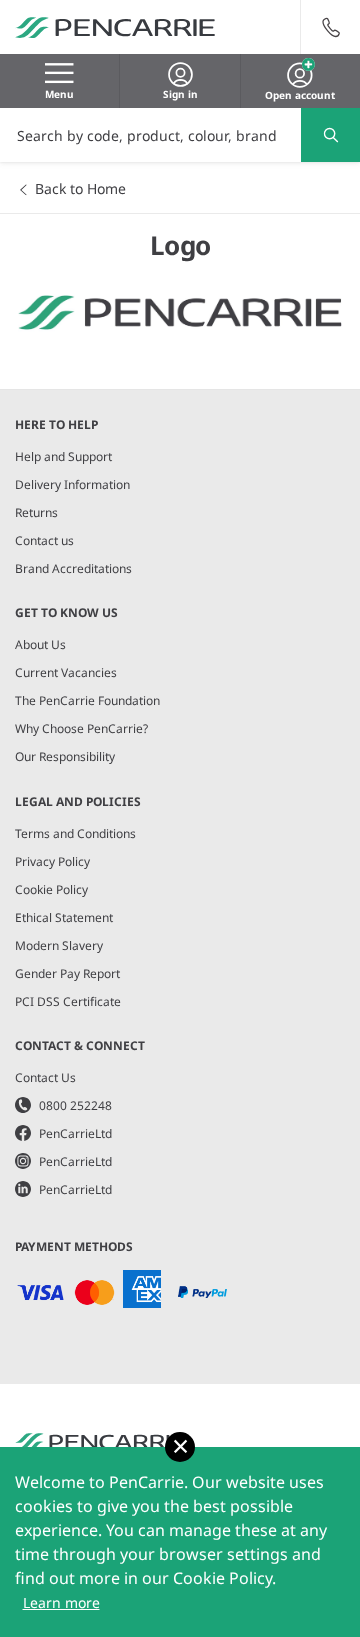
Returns (36, 512)
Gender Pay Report (67, 973)
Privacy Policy (52, 861)
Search (330, 135)
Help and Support (63, 456)
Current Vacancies (66, 672)
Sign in (180, 94)
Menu (59, 94)
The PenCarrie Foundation (87, 700)
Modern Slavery (59, 945)
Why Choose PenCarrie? (81, 728)
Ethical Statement (64, 917)
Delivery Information (72, 484)
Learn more (61, 1602)
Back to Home (80, 188)
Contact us (44, 540)
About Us (40, 644)
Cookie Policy (51, 889)
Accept (180, 1447)
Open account (300, 93)
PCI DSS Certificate (68, 1001)
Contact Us (45, 1077)
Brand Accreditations (73, 568)
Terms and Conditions (75, 833)
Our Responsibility (65, 756)
